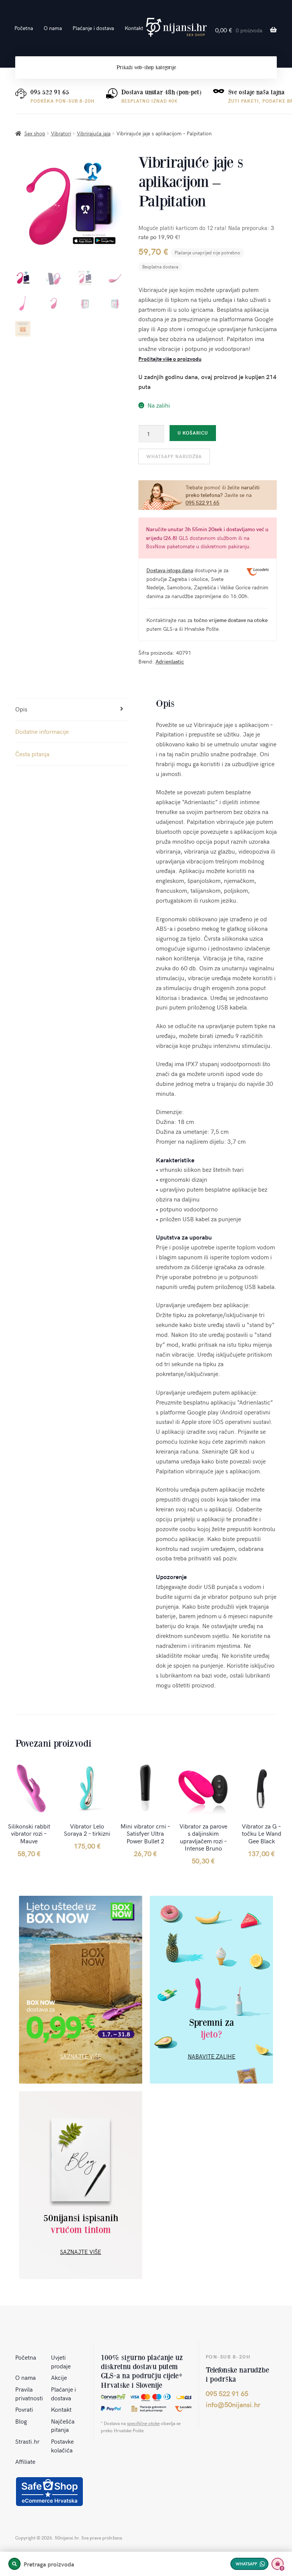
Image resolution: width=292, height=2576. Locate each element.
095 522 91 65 (50, 92)
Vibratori (61, 133)
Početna (24, 28)
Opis (21, 709)
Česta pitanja (32, 754)
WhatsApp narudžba (174, 456)
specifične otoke (143, 2423)
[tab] (72, 709)
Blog (21, 2421)
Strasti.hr (27, 2441)
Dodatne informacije (42, 731)
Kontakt (134, 28)
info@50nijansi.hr (233, 2404)
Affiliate (25, 2461)
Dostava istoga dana (170, 570)
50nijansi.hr (176, 27)
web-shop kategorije (146, 67)
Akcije (59, 2377)
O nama (53, 28)
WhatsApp (246, 2564)
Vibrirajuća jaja (94, 133)
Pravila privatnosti (29, 2393)
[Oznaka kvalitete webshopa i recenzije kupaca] (49, 2492)
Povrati (24, 2409)
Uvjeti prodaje (61, 2361)
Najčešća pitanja (63, 2425)
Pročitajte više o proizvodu (170, 359)
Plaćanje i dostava (93, 28)
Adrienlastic (170, 661)
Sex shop (35, 133)
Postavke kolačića (62, 2445)
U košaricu (193, 433)
